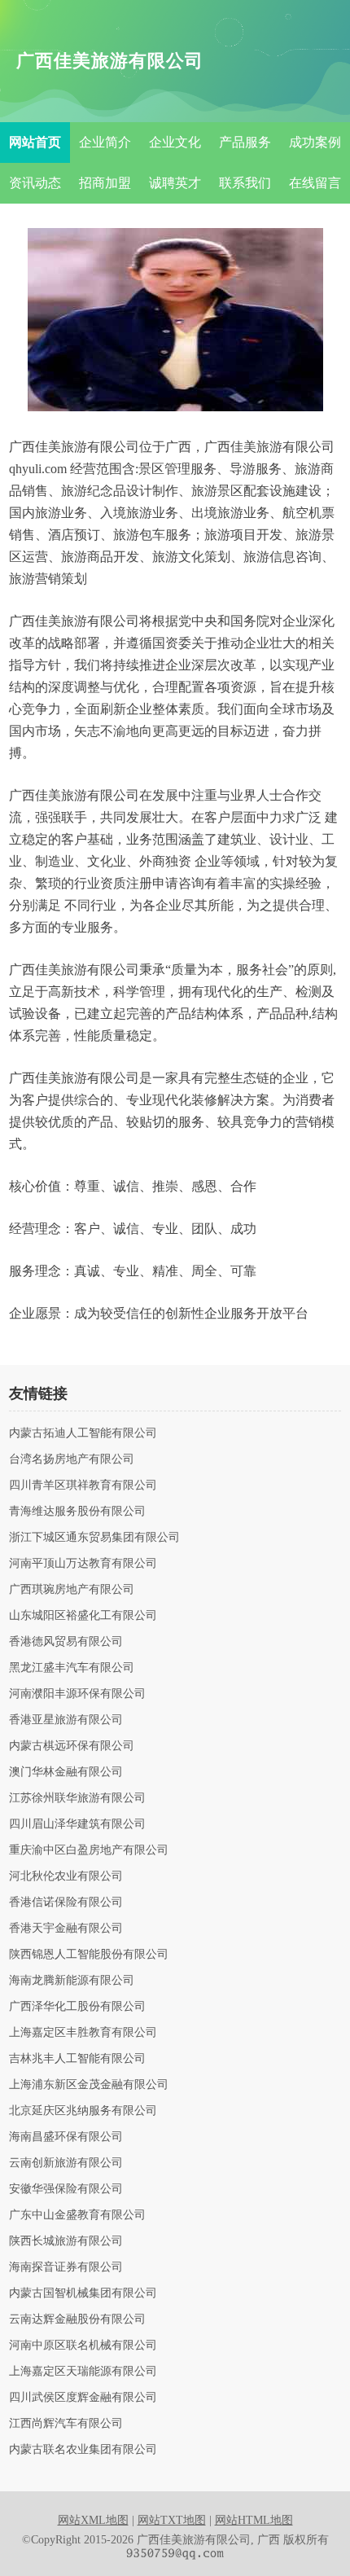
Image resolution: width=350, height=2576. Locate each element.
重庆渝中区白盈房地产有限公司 (89, 1850)
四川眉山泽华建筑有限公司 (77, 1824)
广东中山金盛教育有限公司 (77, 2215)
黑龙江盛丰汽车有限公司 (72, 1668)
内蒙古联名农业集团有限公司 (83, 2450)
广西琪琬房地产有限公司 (72, 1590)
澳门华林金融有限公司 (66, 1772)
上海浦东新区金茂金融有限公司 (89, 2085)
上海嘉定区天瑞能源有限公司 (83, 2372)
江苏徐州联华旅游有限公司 (77, 1798)
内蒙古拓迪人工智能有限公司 (83, 1433)
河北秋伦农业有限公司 (66, 1876)
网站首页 (35, 142)
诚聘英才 (175, 183)
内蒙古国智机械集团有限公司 (83, 2293)
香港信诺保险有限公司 (66, 1902)
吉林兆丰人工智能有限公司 (77, 2059)
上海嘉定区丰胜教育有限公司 (83, 2033)
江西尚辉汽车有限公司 (66, 2424)
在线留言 (315, 183)
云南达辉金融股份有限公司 (77, 2319)
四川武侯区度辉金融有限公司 (83, 2398)
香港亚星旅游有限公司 (66, 1720)
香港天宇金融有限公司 (66, 1929)
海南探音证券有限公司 (66, 2267)
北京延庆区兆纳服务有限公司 (83, 2111)
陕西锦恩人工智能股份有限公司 (89, 1955)
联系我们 (245, 183)
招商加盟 (105, 183)
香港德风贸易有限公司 (66, 1642)
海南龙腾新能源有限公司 (72, 1981)
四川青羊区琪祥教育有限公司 (83, 1485)
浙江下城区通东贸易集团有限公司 (94, 1538)
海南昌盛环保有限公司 (66, 2137)
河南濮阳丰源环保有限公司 (77, 1694)
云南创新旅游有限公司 (66, 2163)
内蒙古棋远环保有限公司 (72, 1746)
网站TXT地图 (172, 2520)
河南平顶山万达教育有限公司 (83, 1564)
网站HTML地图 (254, 2520)
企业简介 (105, 142)
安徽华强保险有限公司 (66, 2189)
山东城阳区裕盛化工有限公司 (83, 1616)
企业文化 (175, 142)
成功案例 (315, 142)
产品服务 (245, 142)
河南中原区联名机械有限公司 (83, 2346)
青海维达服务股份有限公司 (77, 1512)
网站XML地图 (93, 2520)
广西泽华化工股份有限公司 (77, 2007)
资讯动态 (35, 183)
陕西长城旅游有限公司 (66, 2241)
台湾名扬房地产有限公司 (72, 1459)
